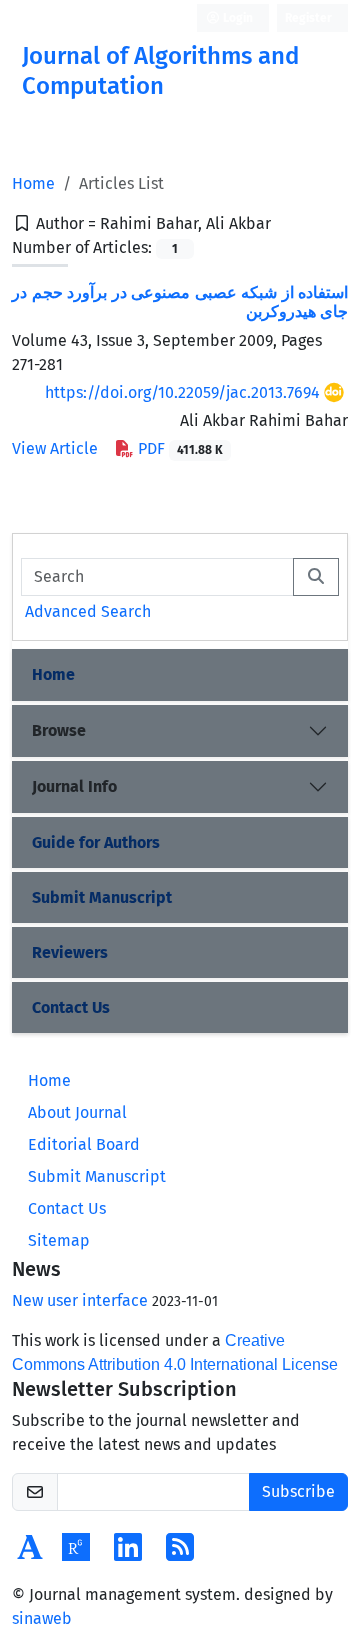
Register (308, 18)
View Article (55, 448)
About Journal (77, 1112)
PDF (178, 448)
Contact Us (71, 1007)
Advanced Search (88, 611)
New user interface (80, 1300)
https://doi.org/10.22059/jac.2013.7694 (182, 392)
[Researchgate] (76, 1553)
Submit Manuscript (102, 897)
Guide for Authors (96, 842)
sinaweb (42, 1618)
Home (33, 183)
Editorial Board (84, 1144)
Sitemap (59, 1240)
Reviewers (70, 952)
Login (236, 18)
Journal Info (74, 786)
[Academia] (30, 1553)
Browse (59, 730)
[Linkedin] (128, 1553)
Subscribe (298, 1491)
